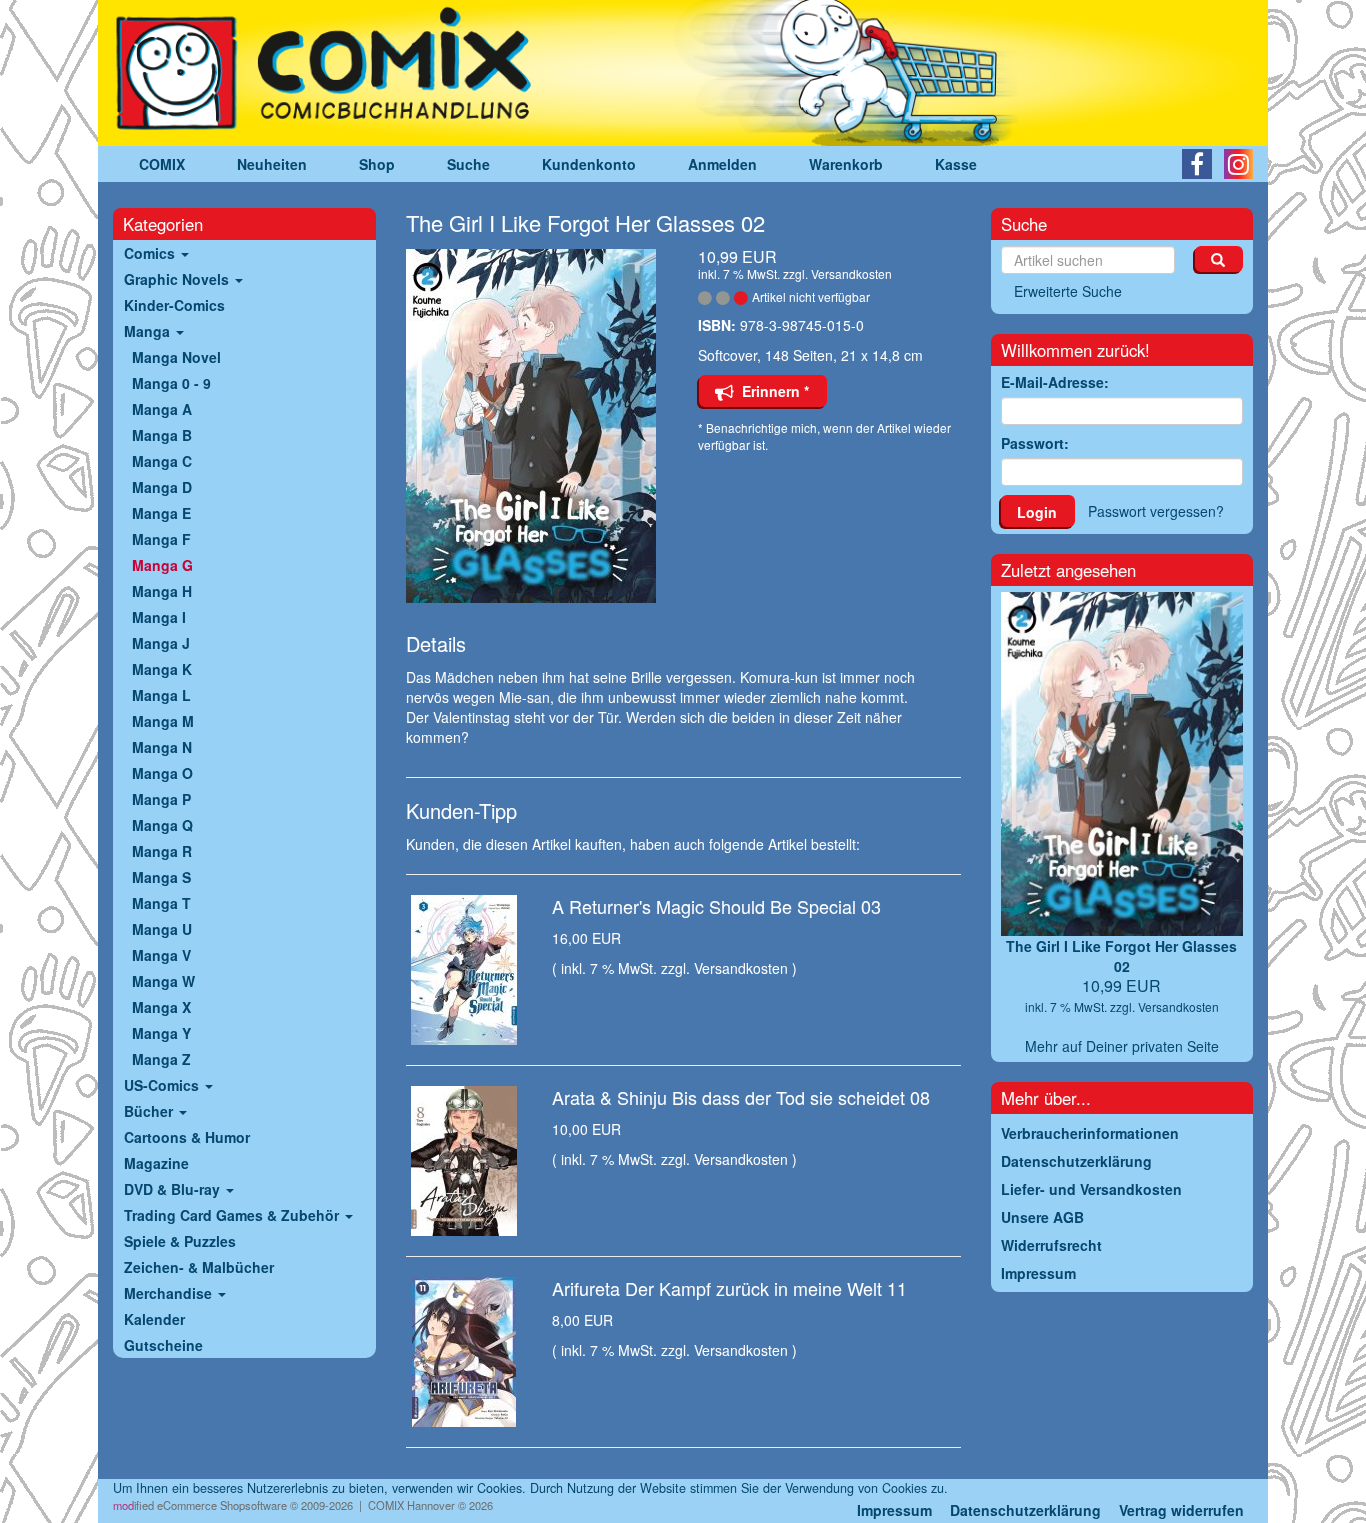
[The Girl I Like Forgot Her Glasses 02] (537, 426)
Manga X (161, 1007)
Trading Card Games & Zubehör (233, 1215)
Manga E (161, 513)
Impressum (894, 1510)
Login (1037, 512)
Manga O (162, 773)
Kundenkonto (589, 164)
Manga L (161, 695)
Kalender (154, 1319)
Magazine (156, 1163)
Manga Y (161, 1033)
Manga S (161, 877)
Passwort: (1035, 443)
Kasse (956, 164)
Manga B (162, 435)
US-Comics (163, 1085)
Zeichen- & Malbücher (199, 1267)
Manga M (163, 721)
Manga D (162, 487)
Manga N (162, 747)
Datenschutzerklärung (1025, 1510)
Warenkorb (846, 164)
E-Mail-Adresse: (1055, 382)
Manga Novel (176, 357)
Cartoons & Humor (187, 1137)
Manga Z (161, 1059)
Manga (149, 331)
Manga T (161, 903)
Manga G (162, 565)
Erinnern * (771, 391)
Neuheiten (272, 164)
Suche (468, 164)
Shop (377, 164)
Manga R (162, 851)
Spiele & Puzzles (180, 1241)
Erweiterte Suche (1068, 291)
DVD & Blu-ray (174, 1189)
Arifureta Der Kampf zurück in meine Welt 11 (729, 1288)
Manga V (161, 955)
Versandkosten (851, 273)
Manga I (159, 617)
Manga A (162, 409)
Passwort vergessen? (1156, 511)
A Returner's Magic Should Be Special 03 (716, 906)
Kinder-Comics (174, 305)
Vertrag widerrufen (1181, 1510)
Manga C (162, 461)
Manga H (162, 591)
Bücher (150, 1111)
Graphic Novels (178, 279)
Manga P (161, 799)
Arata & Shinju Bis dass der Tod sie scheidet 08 (741, 1097)
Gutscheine (163, 1345)
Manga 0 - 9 (171, 383)
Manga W (163, 981)
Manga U (162, 929)
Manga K (162, 669)
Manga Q (162, 825)
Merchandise (170, 1293)
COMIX (162, 164)
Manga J (161, 643)
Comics (151, 253)
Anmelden (722, 164)
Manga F (161, 539)
